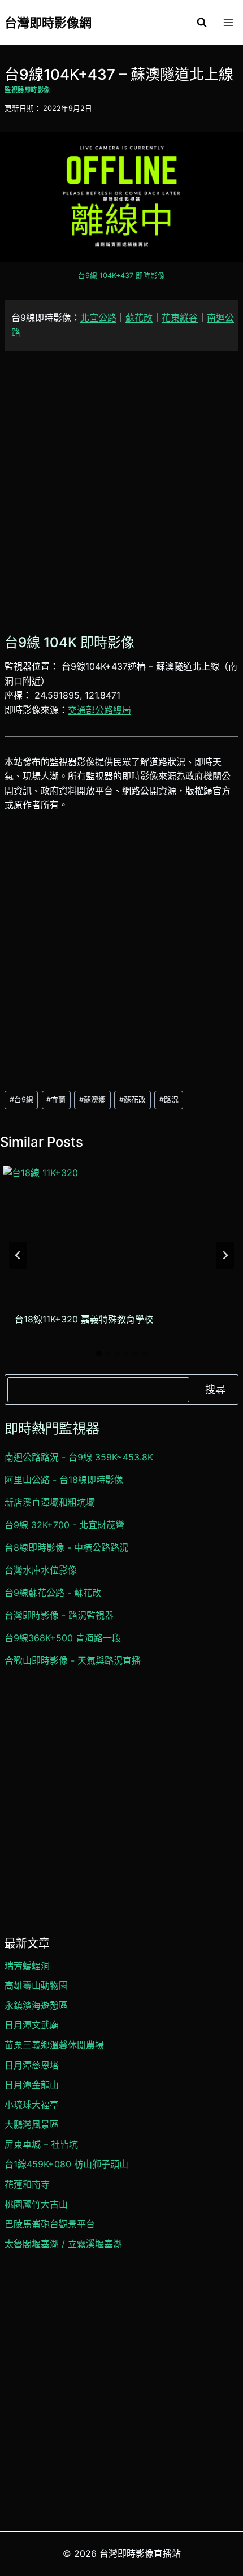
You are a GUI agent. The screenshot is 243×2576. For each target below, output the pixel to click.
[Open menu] (228, 22)
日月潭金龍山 (32, 2085)
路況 (169, 1100)
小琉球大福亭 (32, 2105)
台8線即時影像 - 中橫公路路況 (66, 1547)
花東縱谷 (180, 318)
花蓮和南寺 (27, 2184)
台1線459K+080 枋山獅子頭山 (66, 2164)
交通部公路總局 (99, 710)
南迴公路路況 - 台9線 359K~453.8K (79, 1457)
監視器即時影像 (27, 90)
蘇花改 (139, 318)
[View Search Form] (202, 23)
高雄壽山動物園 (36, 1985)
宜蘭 (56, 1100)
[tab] (99, 1354)
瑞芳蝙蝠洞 (27, 1966)
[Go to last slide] (18, 1255)
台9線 (21, 1100)
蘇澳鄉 (92, 1100)
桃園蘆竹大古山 (36, 2204)
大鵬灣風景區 (32, 2124)
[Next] (225, 1255)
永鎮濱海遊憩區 (36, 2005)
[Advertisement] (121, 491)
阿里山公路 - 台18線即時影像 (64, 1480)
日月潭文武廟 (32, 2025)
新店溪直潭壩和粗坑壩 (50, 1502)
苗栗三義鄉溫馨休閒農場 (54, 2045)
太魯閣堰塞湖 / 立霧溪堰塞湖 (63, 2244)
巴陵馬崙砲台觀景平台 (50, 2224)
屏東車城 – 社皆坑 (41, 2144)
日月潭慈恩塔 (32, 2065)
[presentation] (120, 1232)
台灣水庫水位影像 (41, 1570)
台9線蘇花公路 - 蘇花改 (53, 1593)
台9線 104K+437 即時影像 (121, 276)
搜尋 (215, 1389)
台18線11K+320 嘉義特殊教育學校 (84, 1319)
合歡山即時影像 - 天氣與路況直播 (73, 1660)
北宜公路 (98, 318)
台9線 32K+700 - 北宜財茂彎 (64, 1525)
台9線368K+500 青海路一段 (63, 1638)
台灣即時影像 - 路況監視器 (59, 1615)
